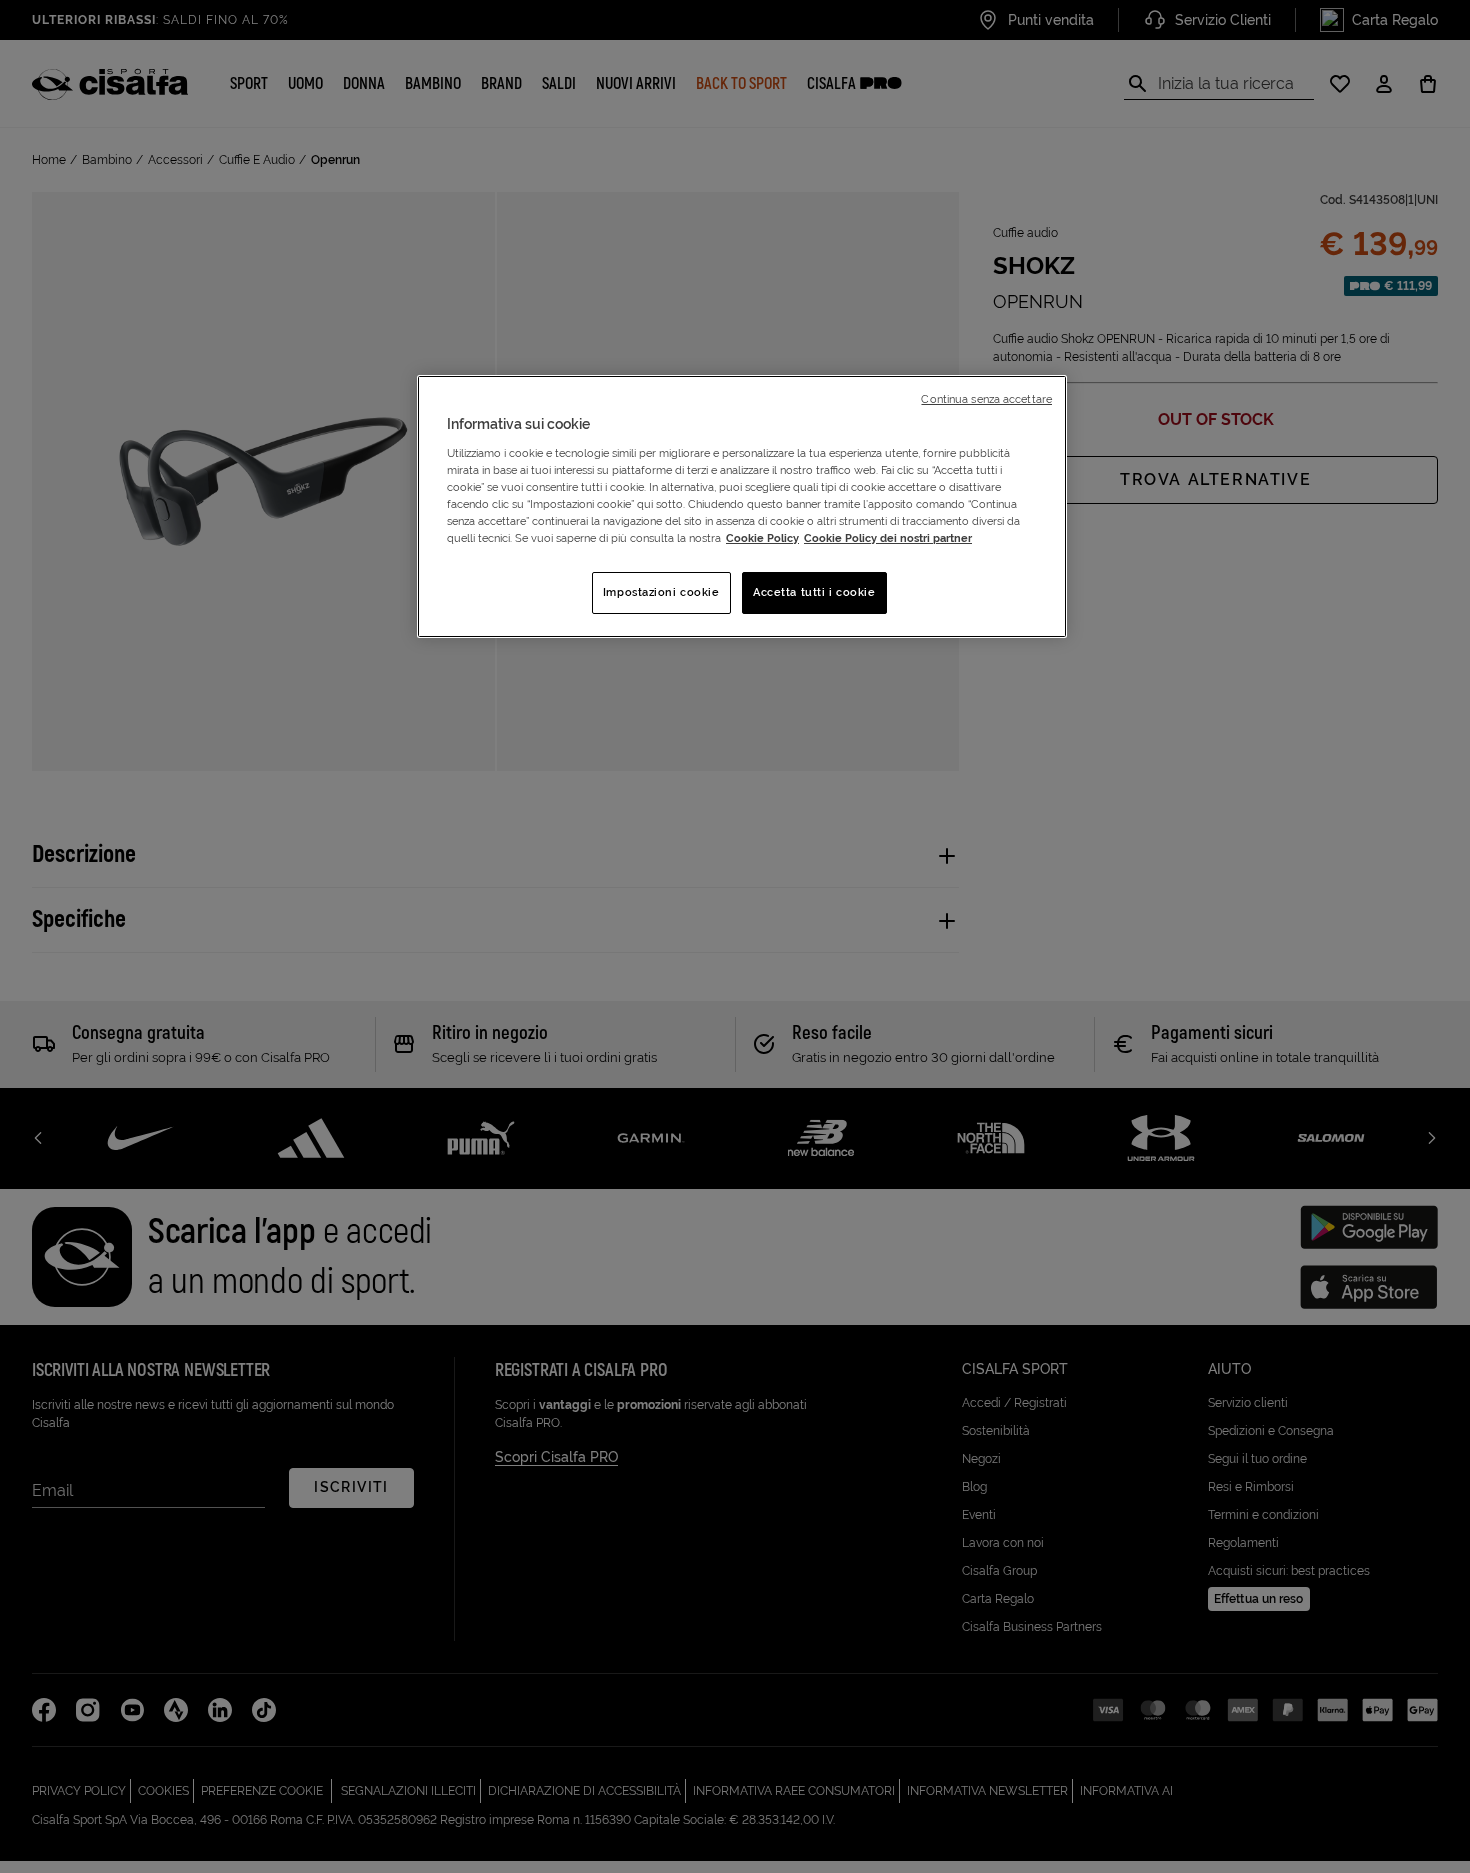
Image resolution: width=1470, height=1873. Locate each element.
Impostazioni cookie (661, 592)
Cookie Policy (762, 538)
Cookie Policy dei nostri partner (888, 538)
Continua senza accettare (986, 399)
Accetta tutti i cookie (814, 592)
